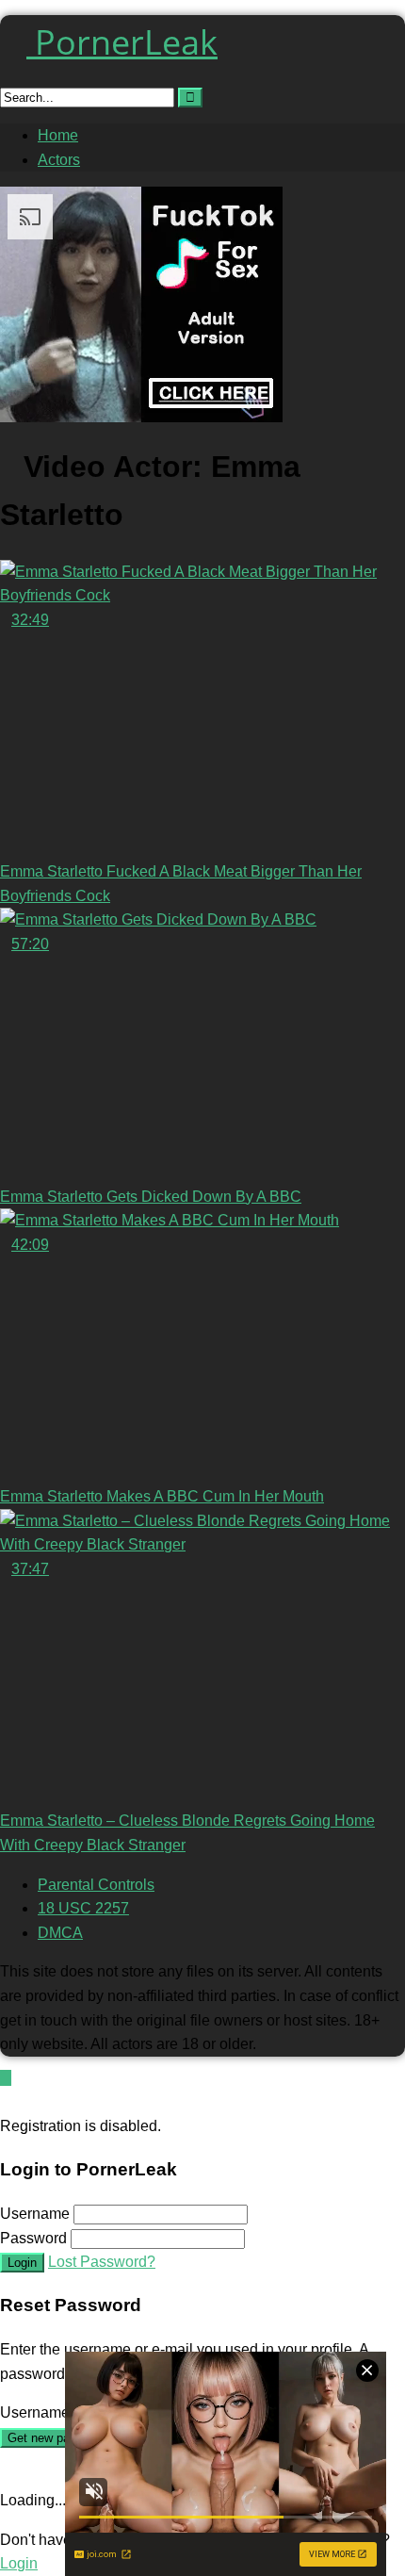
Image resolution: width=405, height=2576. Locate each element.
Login (22, 2263)
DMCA (60, 1933)
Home (58, 135)
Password (33, 2238)
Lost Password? (102, 2262)
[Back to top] (6, 2078)
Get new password (58, 2438)
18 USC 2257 (83, 1908)
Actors (59, 160)
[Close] (6, 2101)
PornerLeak (122, 42)
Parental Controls (96, 1885)
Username (35, 2214)
